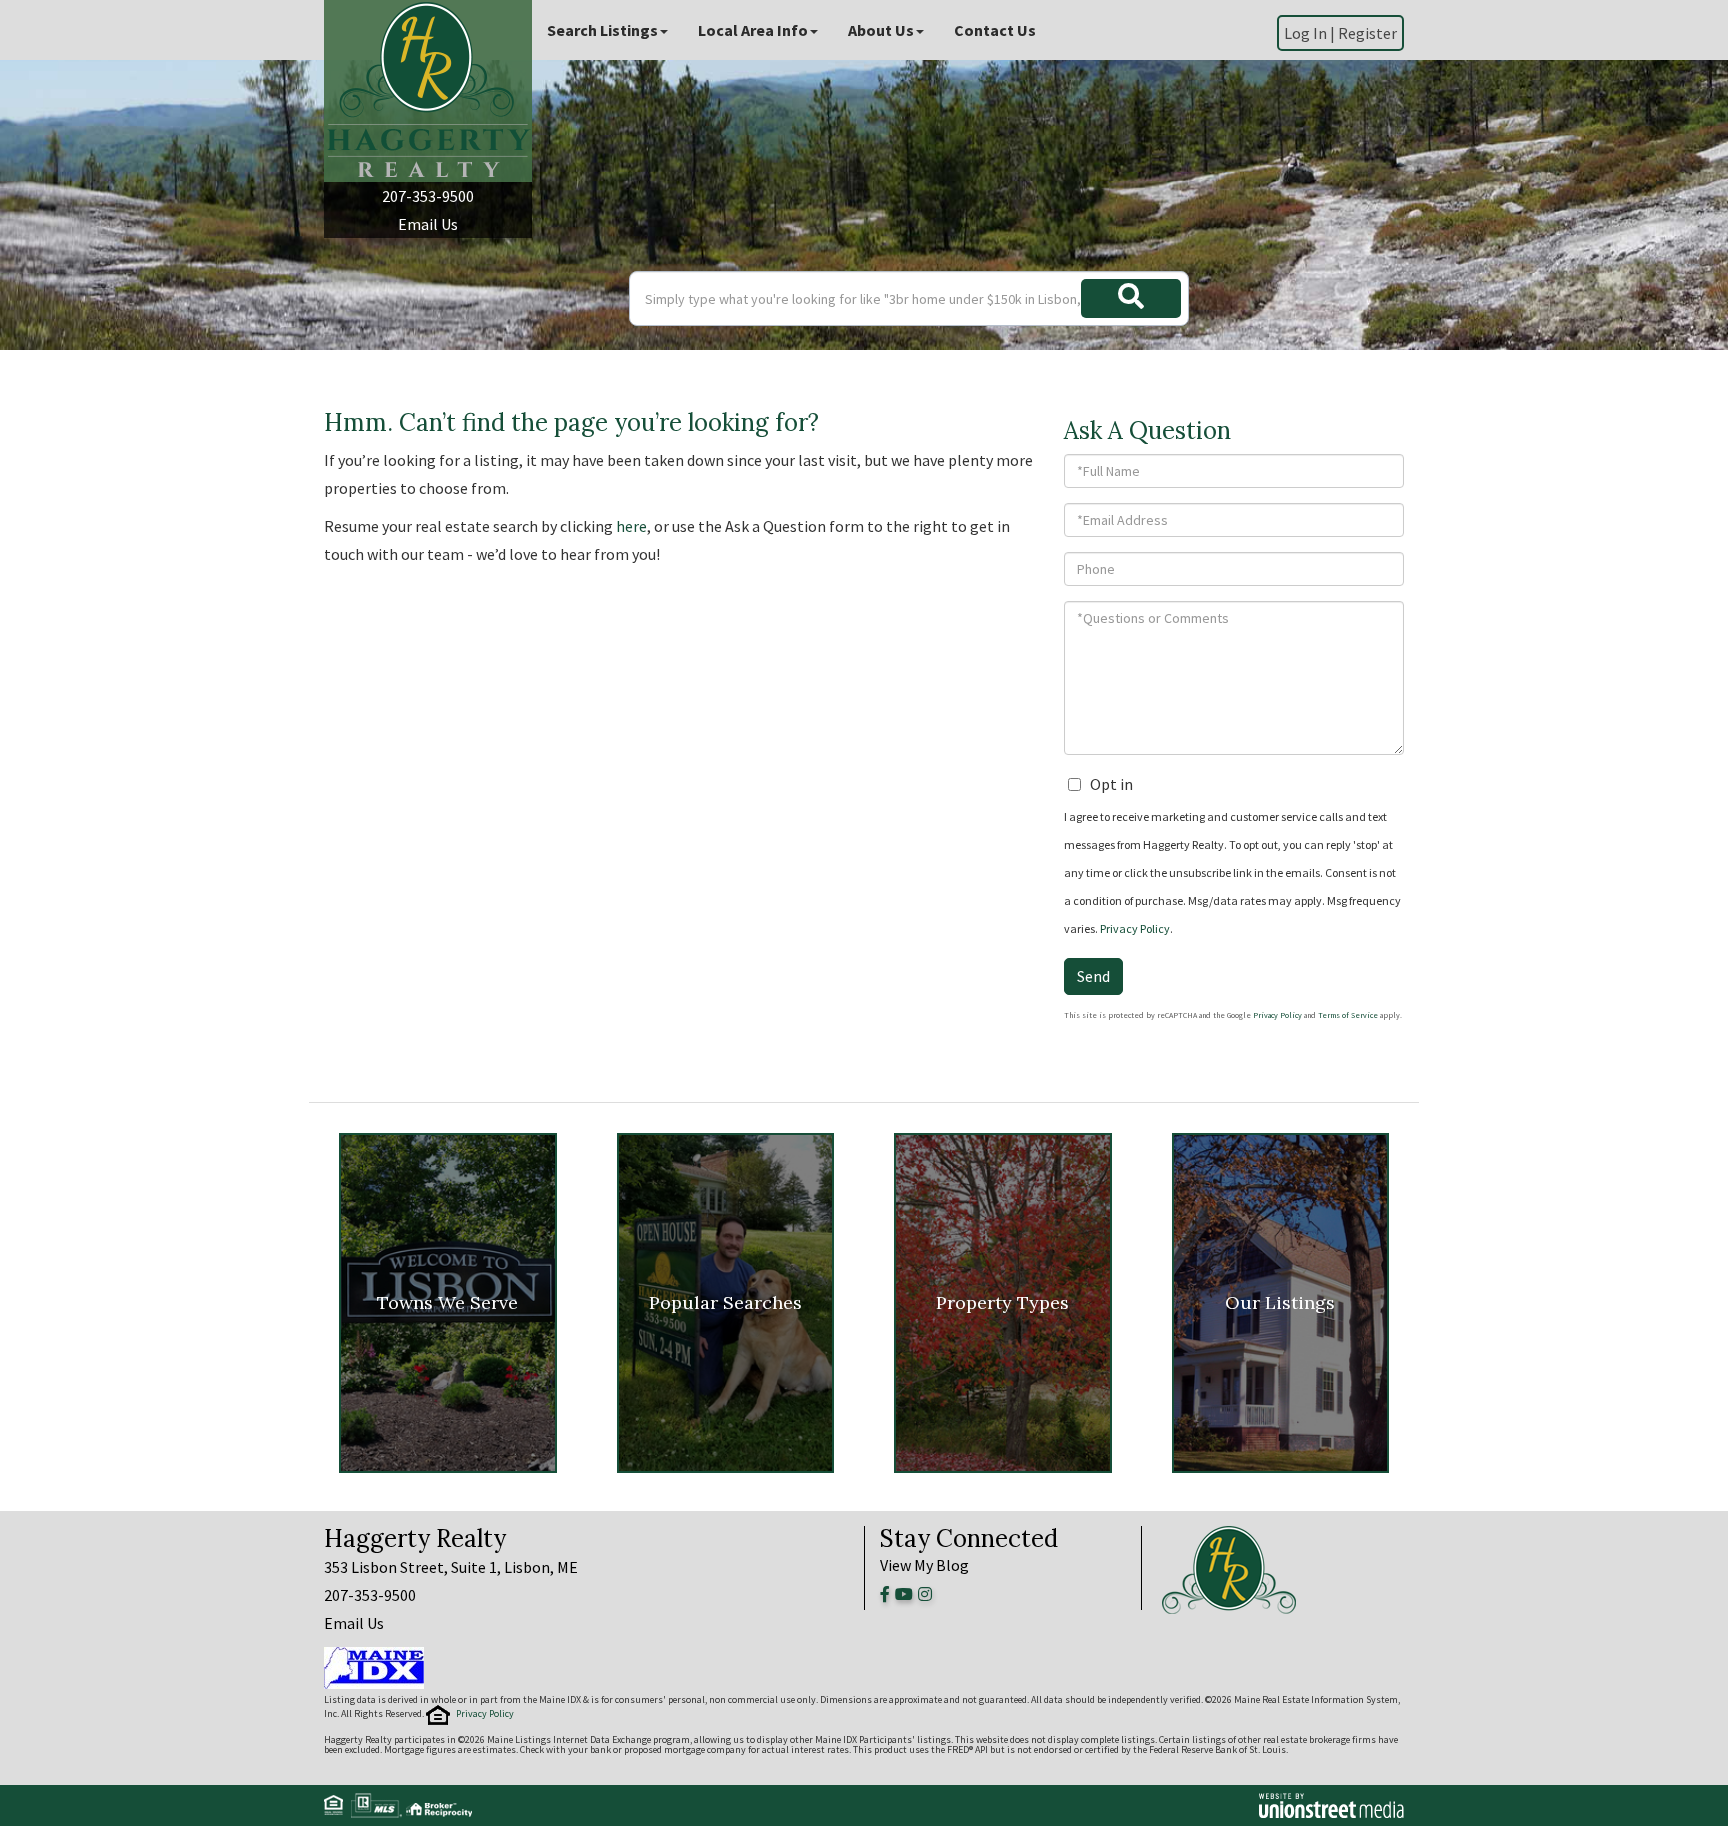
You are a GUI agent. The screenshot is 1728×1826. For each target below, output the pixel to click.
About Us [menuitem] (881, 30)
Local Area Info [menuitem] (753, 30)
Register (1367, 33)
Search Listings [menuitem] (602, 30)
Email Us (428, 224)
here (631, 526)
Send (1093, 976)
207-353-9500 (428, 196)
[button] (1131, 298)
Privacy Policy (1135, 928)
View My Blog (924, 1565)
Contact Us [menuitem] (995, 30)
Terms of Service (1348, 1015)
